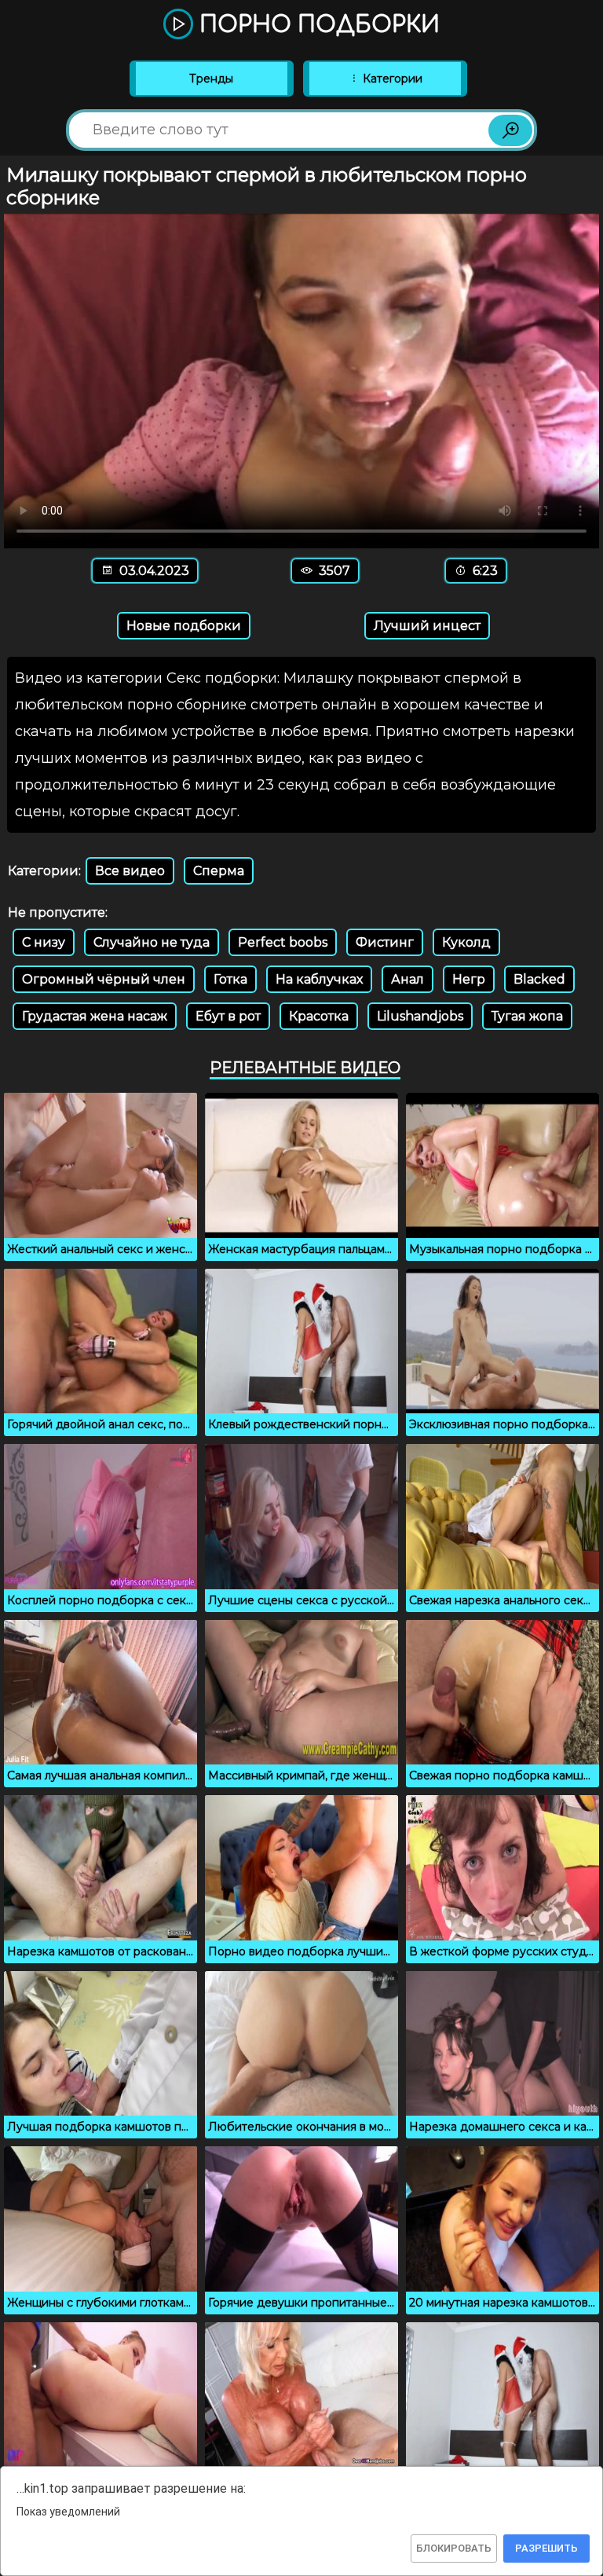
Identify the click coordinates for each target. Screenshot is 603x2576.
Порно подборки (316, 25)
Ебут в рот (228, 1016)
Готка (230, 979)
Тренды (211, 79)
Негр (469, 979)
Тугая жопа (527, 1016)
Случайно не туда (152, 942)
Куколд (466, 942)
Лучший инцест (427, 626)
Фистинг (385, 942)
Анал (407, 979)
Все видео (130, 871)
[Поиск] (510, 130)
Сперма (219, 871)
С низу (44, 942)
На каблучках (319, 979)
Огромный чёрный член (104, 979)
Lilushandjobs (420, 1016)
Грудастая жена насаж (95, 1016)
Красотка (319, 1016)
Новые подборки (184, 626)
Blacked (539, 979)
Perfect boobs (283, 942)
